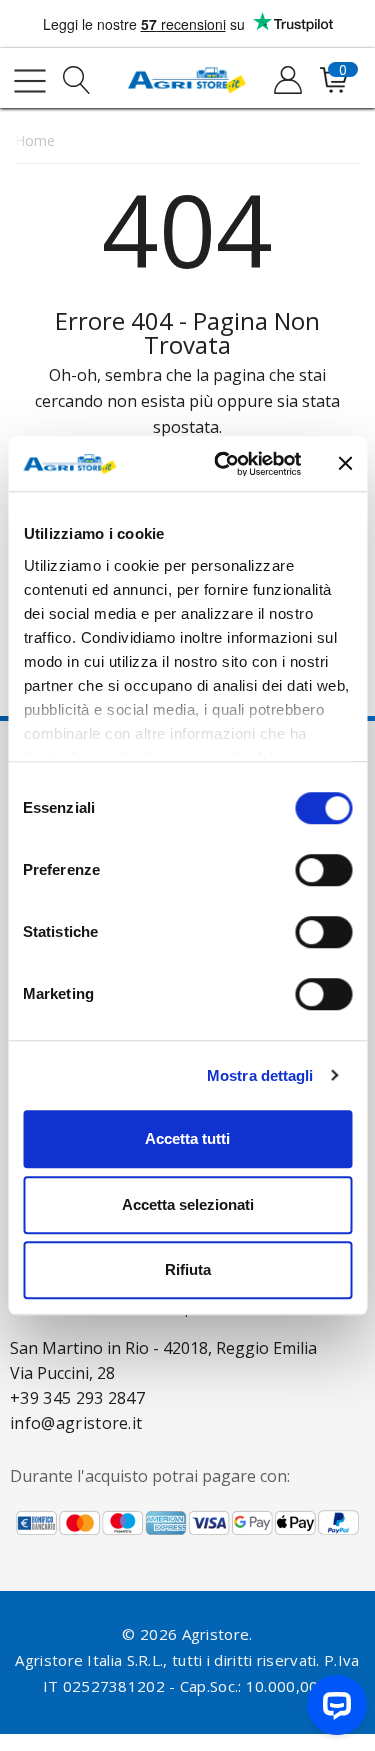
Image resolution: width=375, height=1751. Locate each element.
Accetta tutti (187, 1138)
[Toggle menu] (30, 81)
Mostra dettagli (260, 1075)
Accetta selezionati (188, 1204)
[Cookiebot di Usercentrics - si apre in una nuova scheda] (223, 464)
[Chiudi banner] (345, 464)
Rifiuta (188, 1269)
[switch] (323, 870)
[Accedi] (286, 81)
